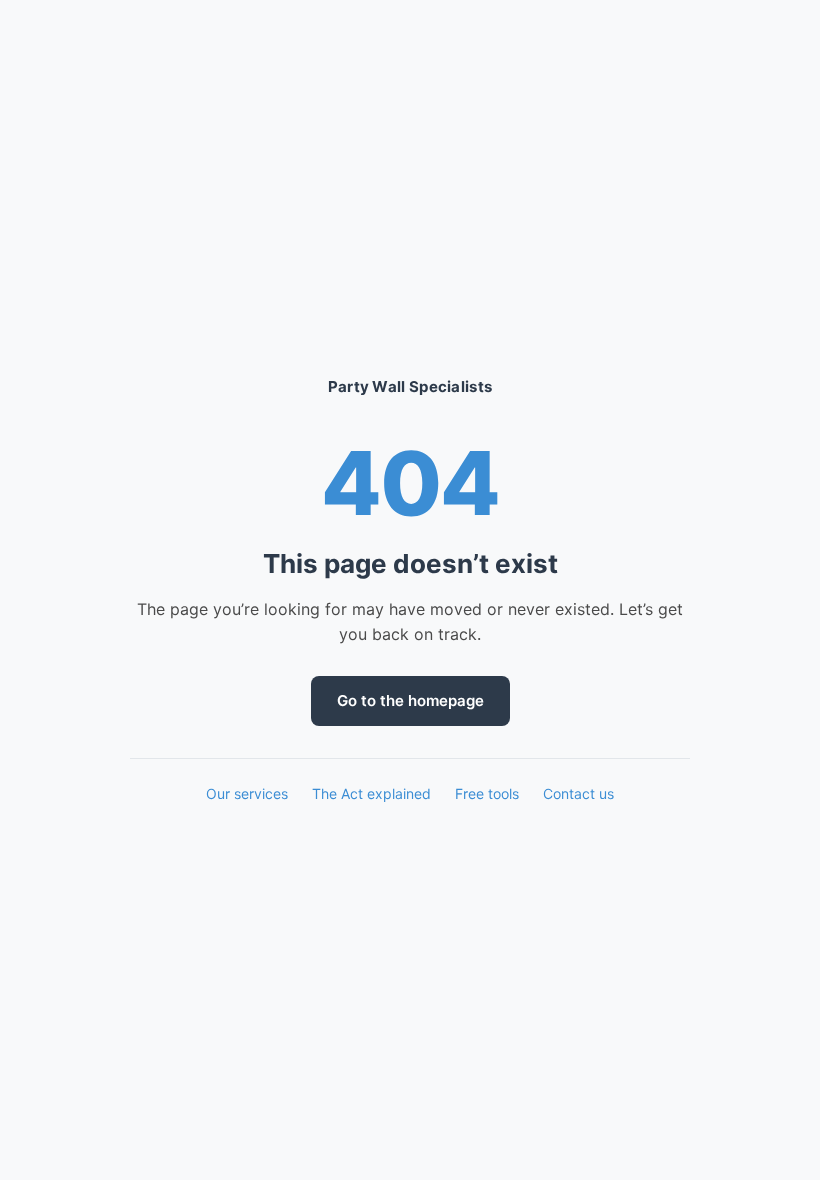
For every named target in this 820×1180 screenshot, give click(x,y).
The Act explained (371, 793)
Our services (247, 793)
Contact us (578, 793)
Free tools (487, 793)
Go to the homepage (410, 700)
